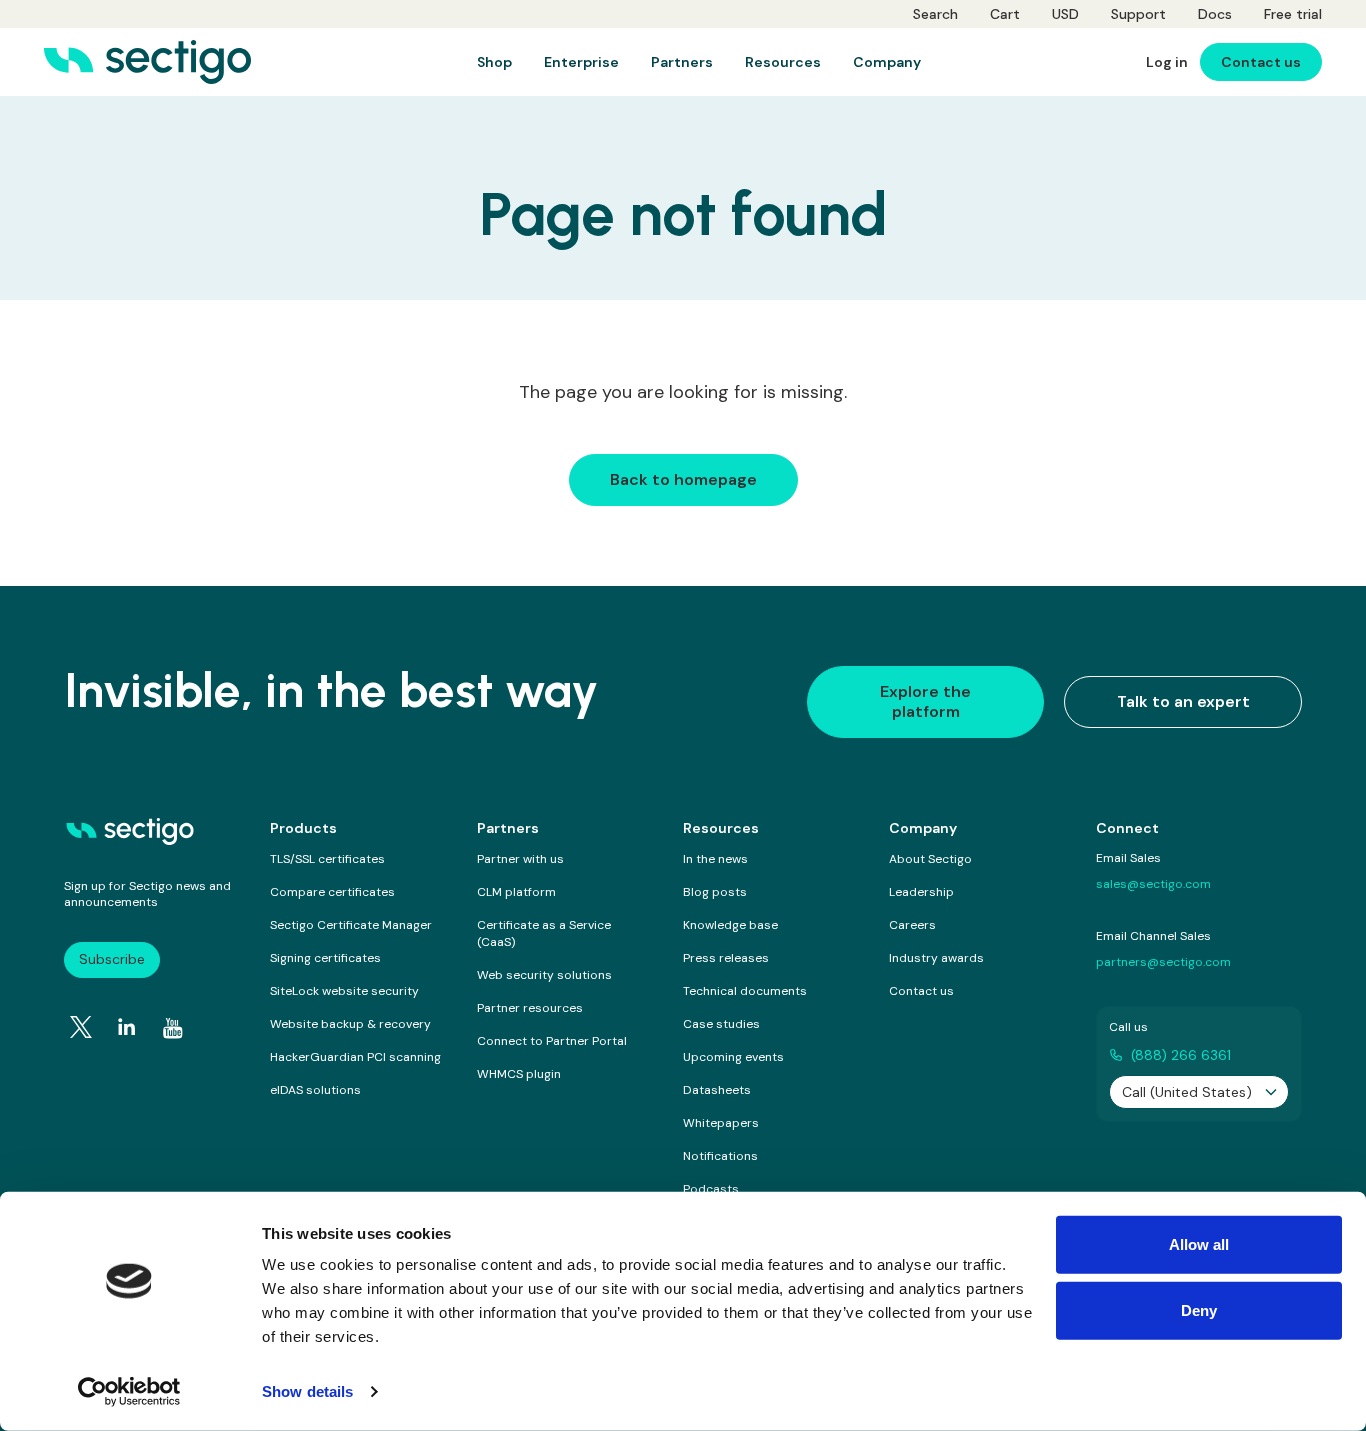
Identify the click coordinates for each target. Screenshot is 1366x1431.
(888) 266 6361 (1181, 1055)
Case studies (721, 1024)
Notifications (720, 1156)
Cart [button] (1005, 14)
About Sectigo (930, 859)
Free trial (1293, 14)
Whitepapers (721, 1123)
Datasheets (717, 1090)
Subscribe (112, 959)
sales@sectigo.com (1153, 884)
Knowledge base (730, 925)
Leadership (921, 892)
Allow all (1199, 1244)
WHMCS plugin (519, 1074)
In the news (715, 859)
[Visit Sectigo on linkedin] (127, 1027)
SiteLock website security (344, 991)
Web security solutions (544, 975)
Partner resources (530, 1008)
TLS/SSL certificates (327, 859)
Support (1138, 14)
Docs (1215, 14)
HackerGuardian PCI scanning (355, 1057)
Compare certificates (332, 892)
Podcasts (711, 1189)
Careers (912, 925)
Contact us (921, 991)
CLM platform (516, 892)
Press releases (726, 958)
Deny (1199, 1309)
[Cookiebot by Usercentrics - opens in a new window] (129, 1392)
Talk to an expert (1183, 701)
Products (303, 828)
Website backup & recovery (350, 1024)
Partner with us (520, 859)
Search (935, 14)
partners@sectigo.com (1163, 962)
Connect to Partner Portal (552, 1041)
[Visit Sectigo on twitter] (81, 1027)
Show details (307, 1391)
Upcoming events (733, 1057)
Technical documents (745, 991)
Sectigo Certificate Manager (351, 925)
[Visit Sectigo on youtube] (173, 1028)
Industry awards (936, 958)
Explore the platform (925, 701)
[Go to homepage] (147, 62)
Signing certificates (325, 958)
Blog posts (715, 892)
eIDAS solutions (315, 1090)
